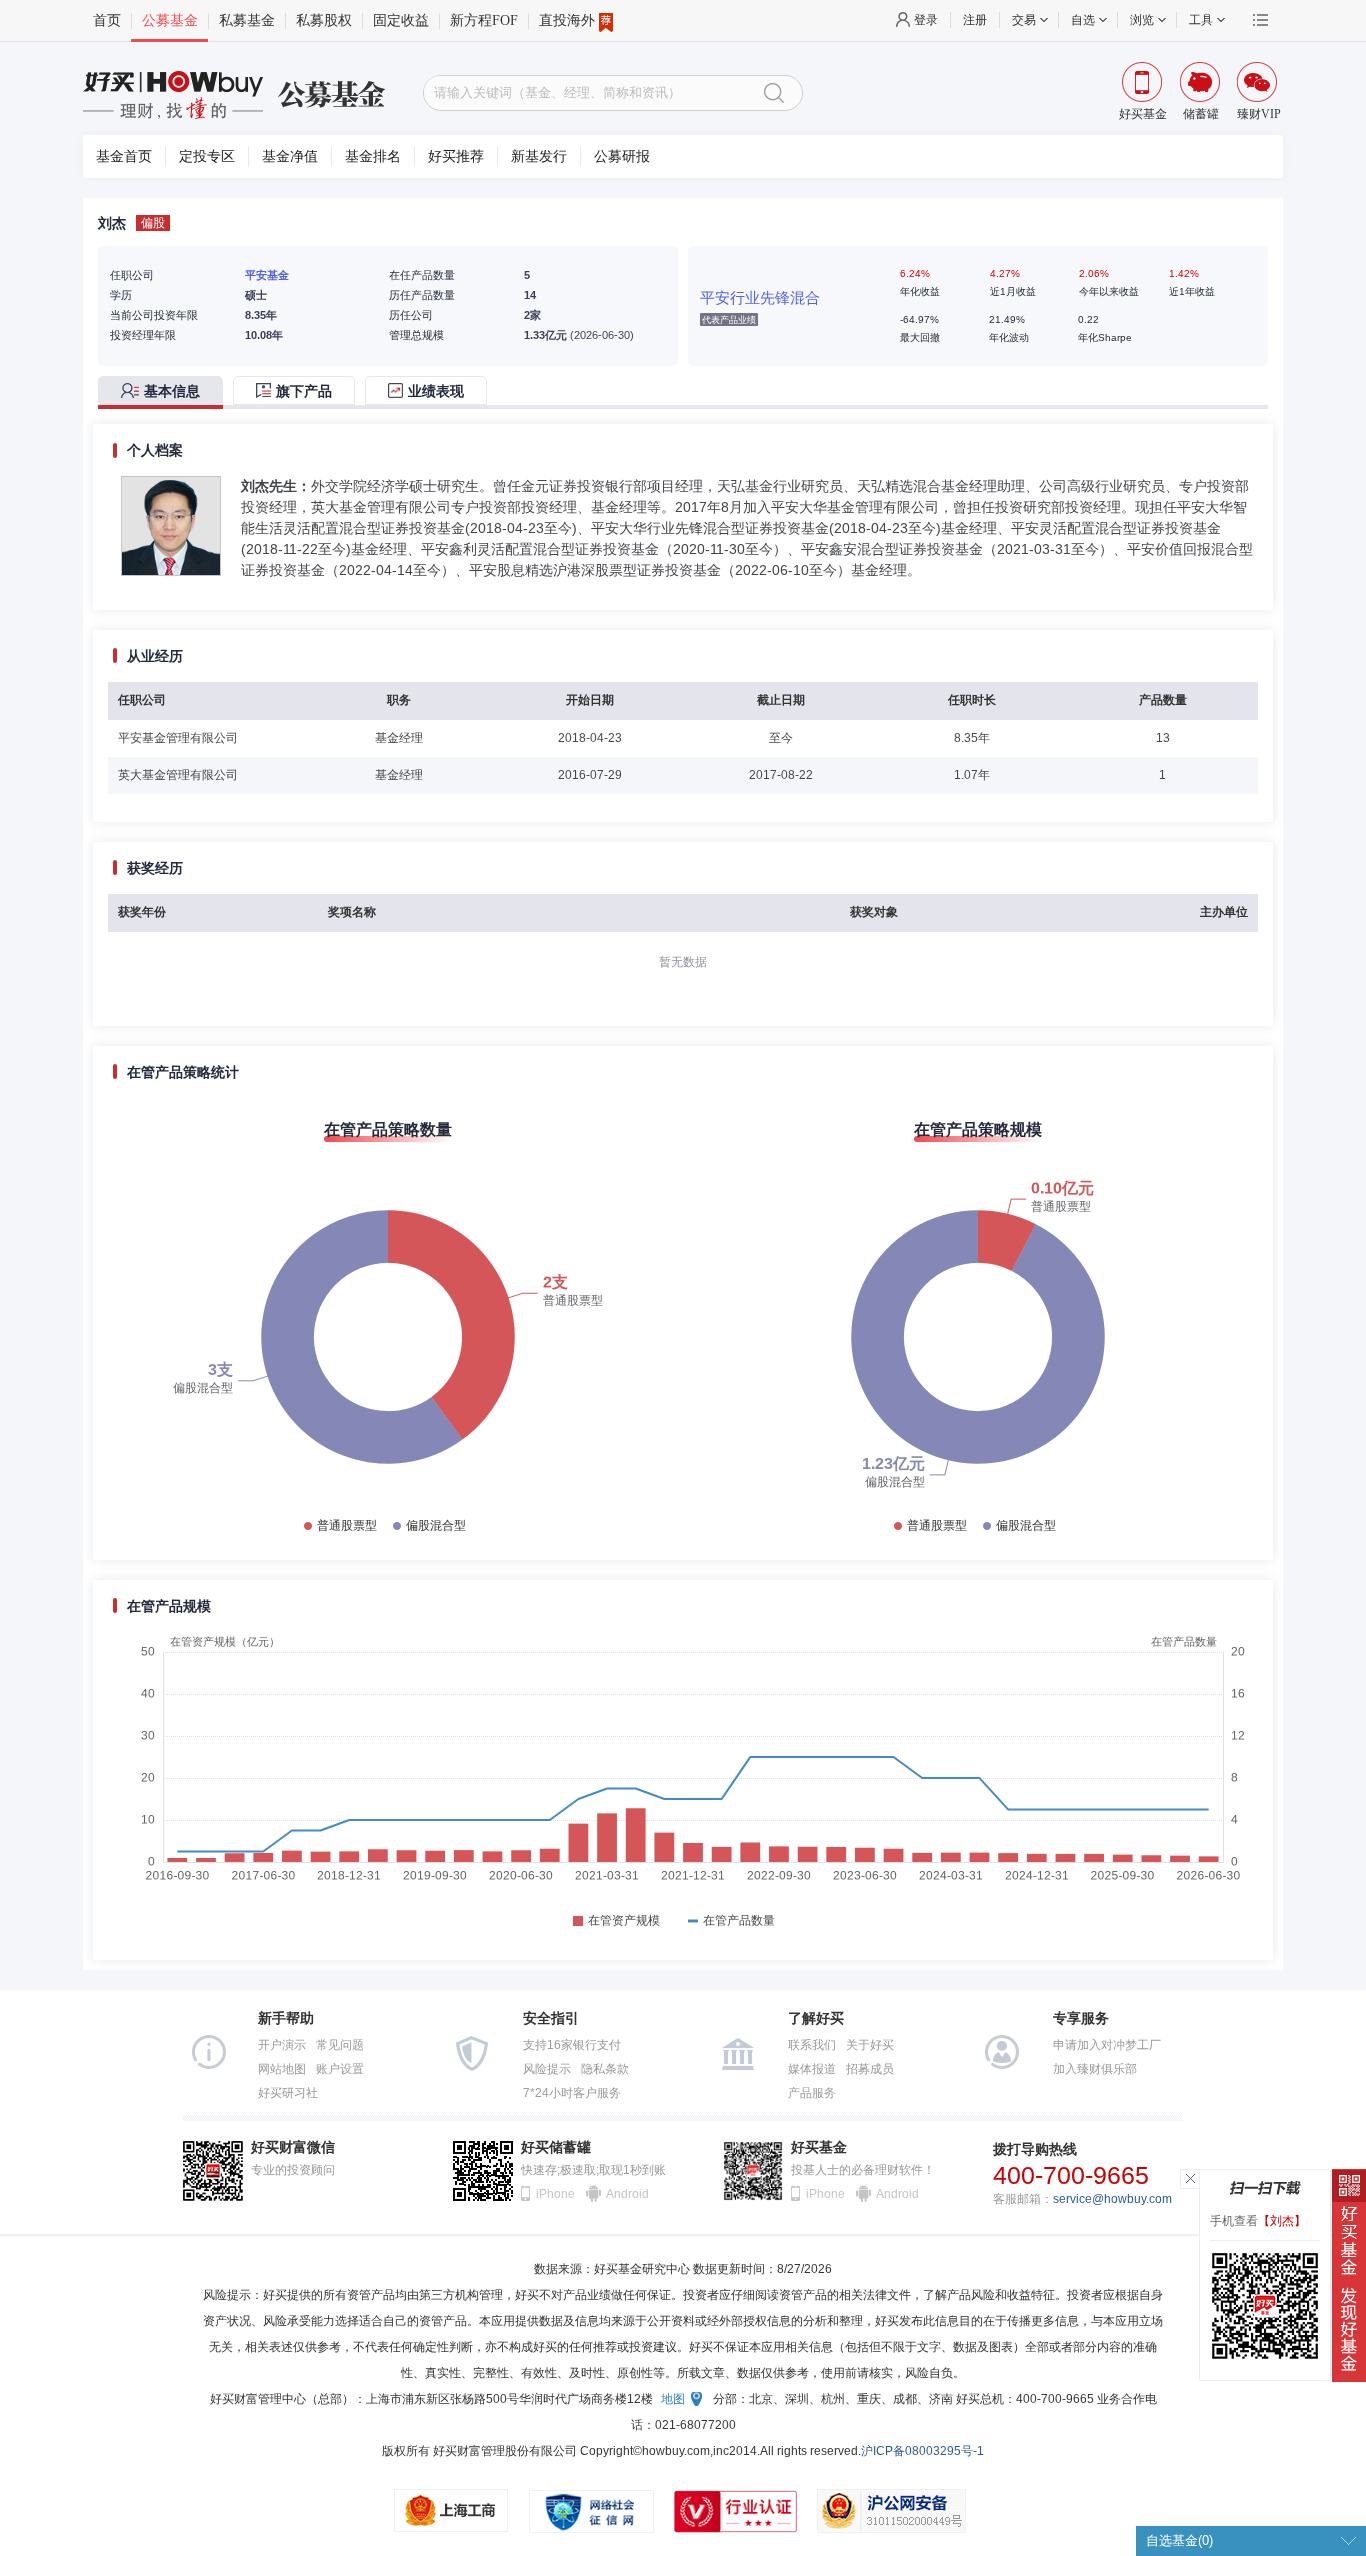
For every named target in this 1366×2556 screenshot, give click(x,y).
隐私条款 (605, 2069)
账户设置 (340, 2069)
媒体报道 (812, 2069)
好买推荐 (456, 156)
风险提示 (547, 2069)
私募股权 (324, 20)
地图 (673, 2399)
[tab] (165, 392)
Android (626, 2194)
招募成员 (870, 2069)
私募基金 (247, 20)
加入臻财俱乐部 (1095, 2069)
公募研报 (622, 156)
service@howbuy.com (1112, 2199)
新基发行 (539, 156)
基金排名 (373, 156)
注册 (975, 20)
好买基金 (819, 2147)
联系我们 (812, 2045)
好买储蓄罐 (556, 2147)
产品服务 (812, 2093)
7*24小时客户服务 (572, 2093)
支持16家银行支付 (572, 2045)
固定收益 (401, 20)
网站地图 (282, 2069)
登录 (926, 20)
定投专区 (207, 156)
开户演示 (282, 2045)
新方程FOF (484, 20)
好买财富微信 (293, 2147)
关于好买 (870, 2045)
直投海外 (567, 20)
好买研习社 (288, 2093)
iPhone (555, 2194)
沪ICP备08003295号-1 (922, 2451)
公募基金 (170, 20)
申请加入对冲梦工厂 (1107, 2045)
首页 (107, 20)
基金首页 (124, 156)
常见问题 (340, 2045)
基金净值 (290, 156)
